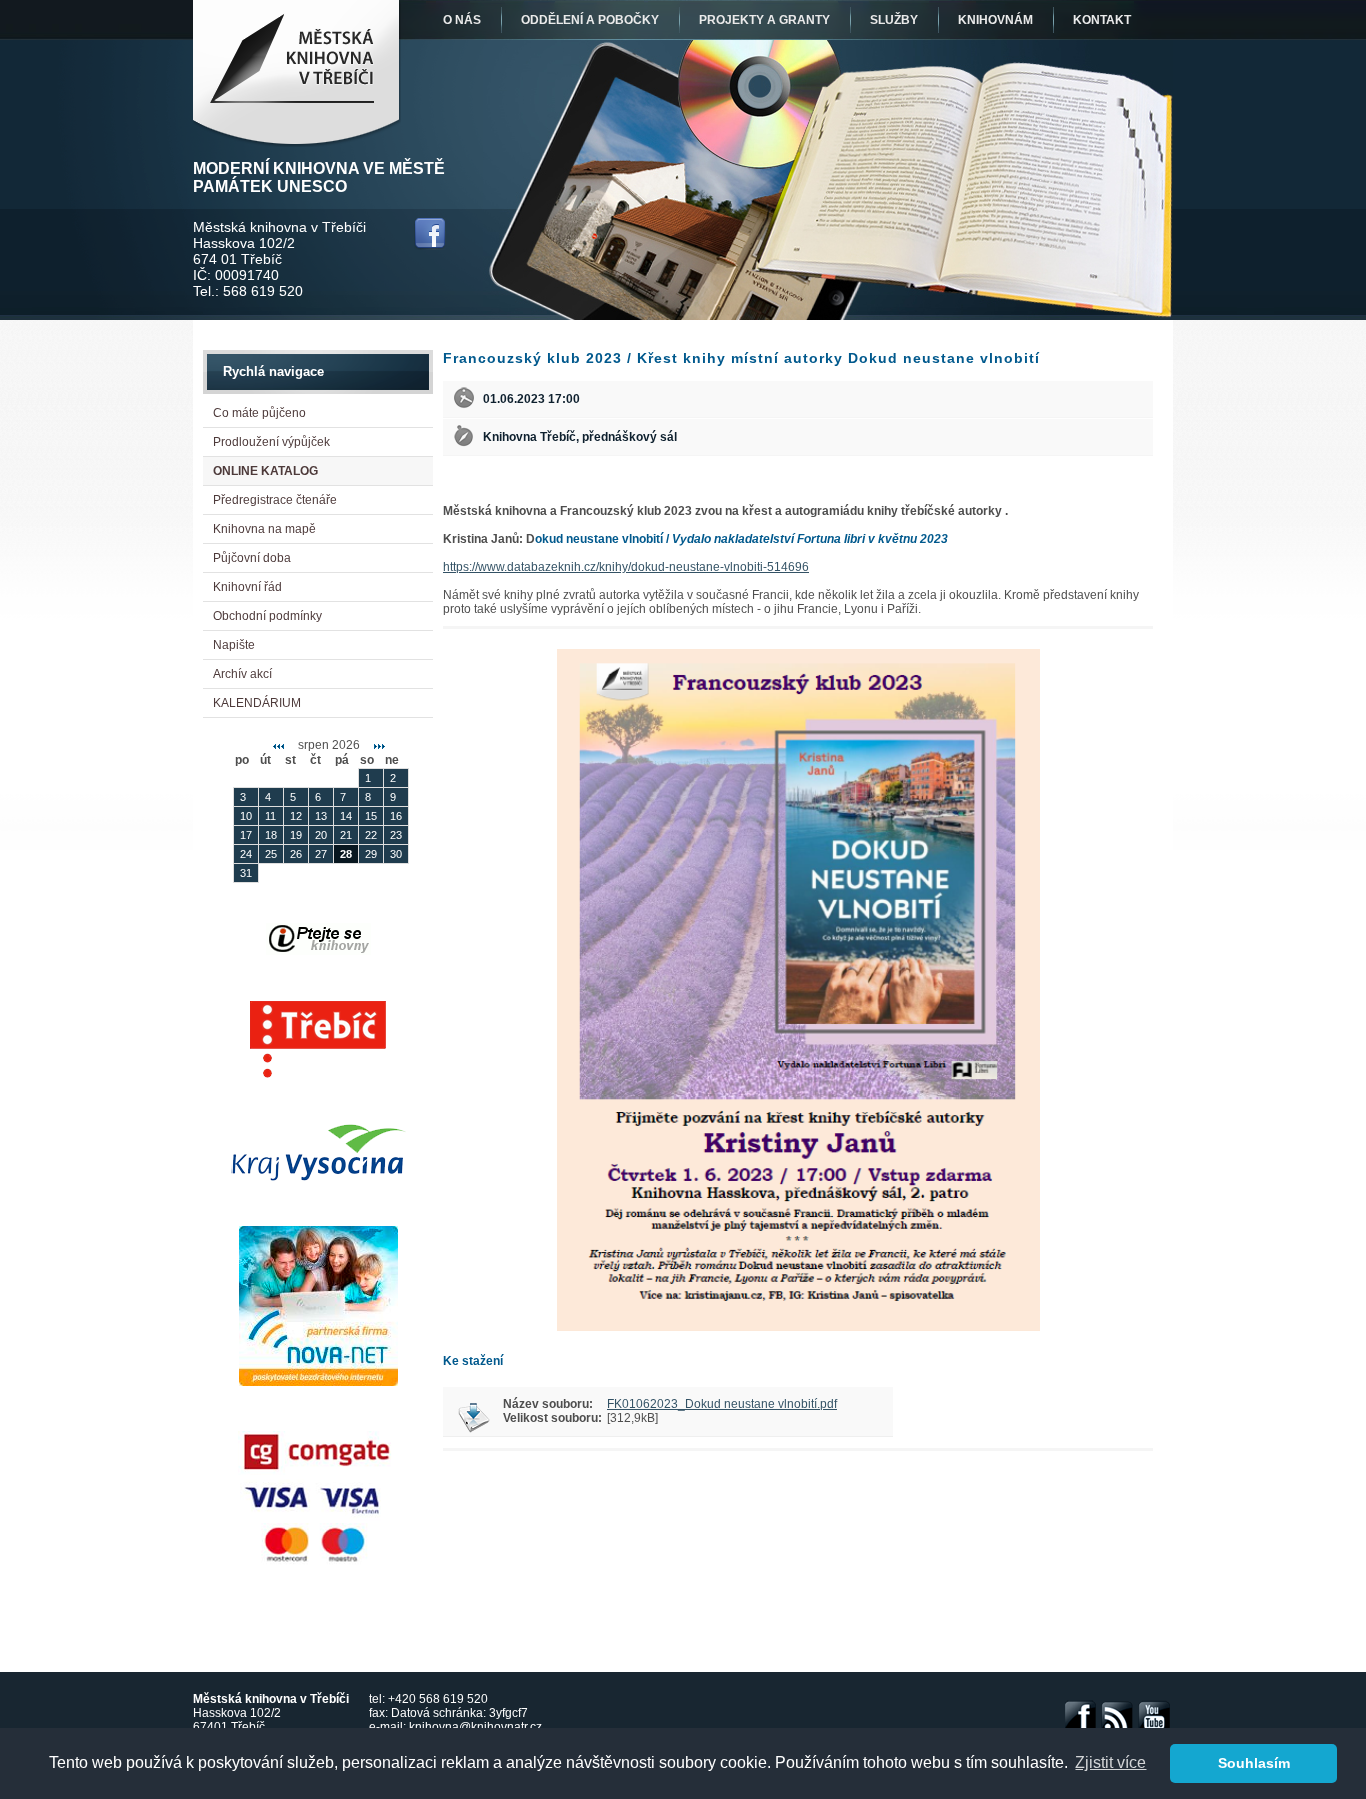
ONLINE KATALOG (265, 471)
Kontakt (1102, 20)
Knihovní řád (247, 587)
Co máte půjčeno (259, 413)
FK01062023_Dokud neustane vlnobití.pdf (722, 1404)
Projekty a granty (764, 20)
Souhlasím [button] (1254, 1763)
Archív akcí (242, 674)
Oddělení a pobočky (590, 20)
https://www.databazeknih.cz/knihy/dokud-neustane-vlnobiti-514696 (626, 567)
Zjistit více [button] (1110, 1762)
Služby (894, 20)
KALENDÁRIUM (257, 703)
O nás (462, 20)
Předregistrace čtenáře (275, 500)
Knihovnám (995, 20)
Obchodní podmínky (267, 616)
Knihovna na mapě (264, 529)
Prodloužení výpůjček (271, 442)
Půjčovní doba (252, 558)
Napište (234, 645)
